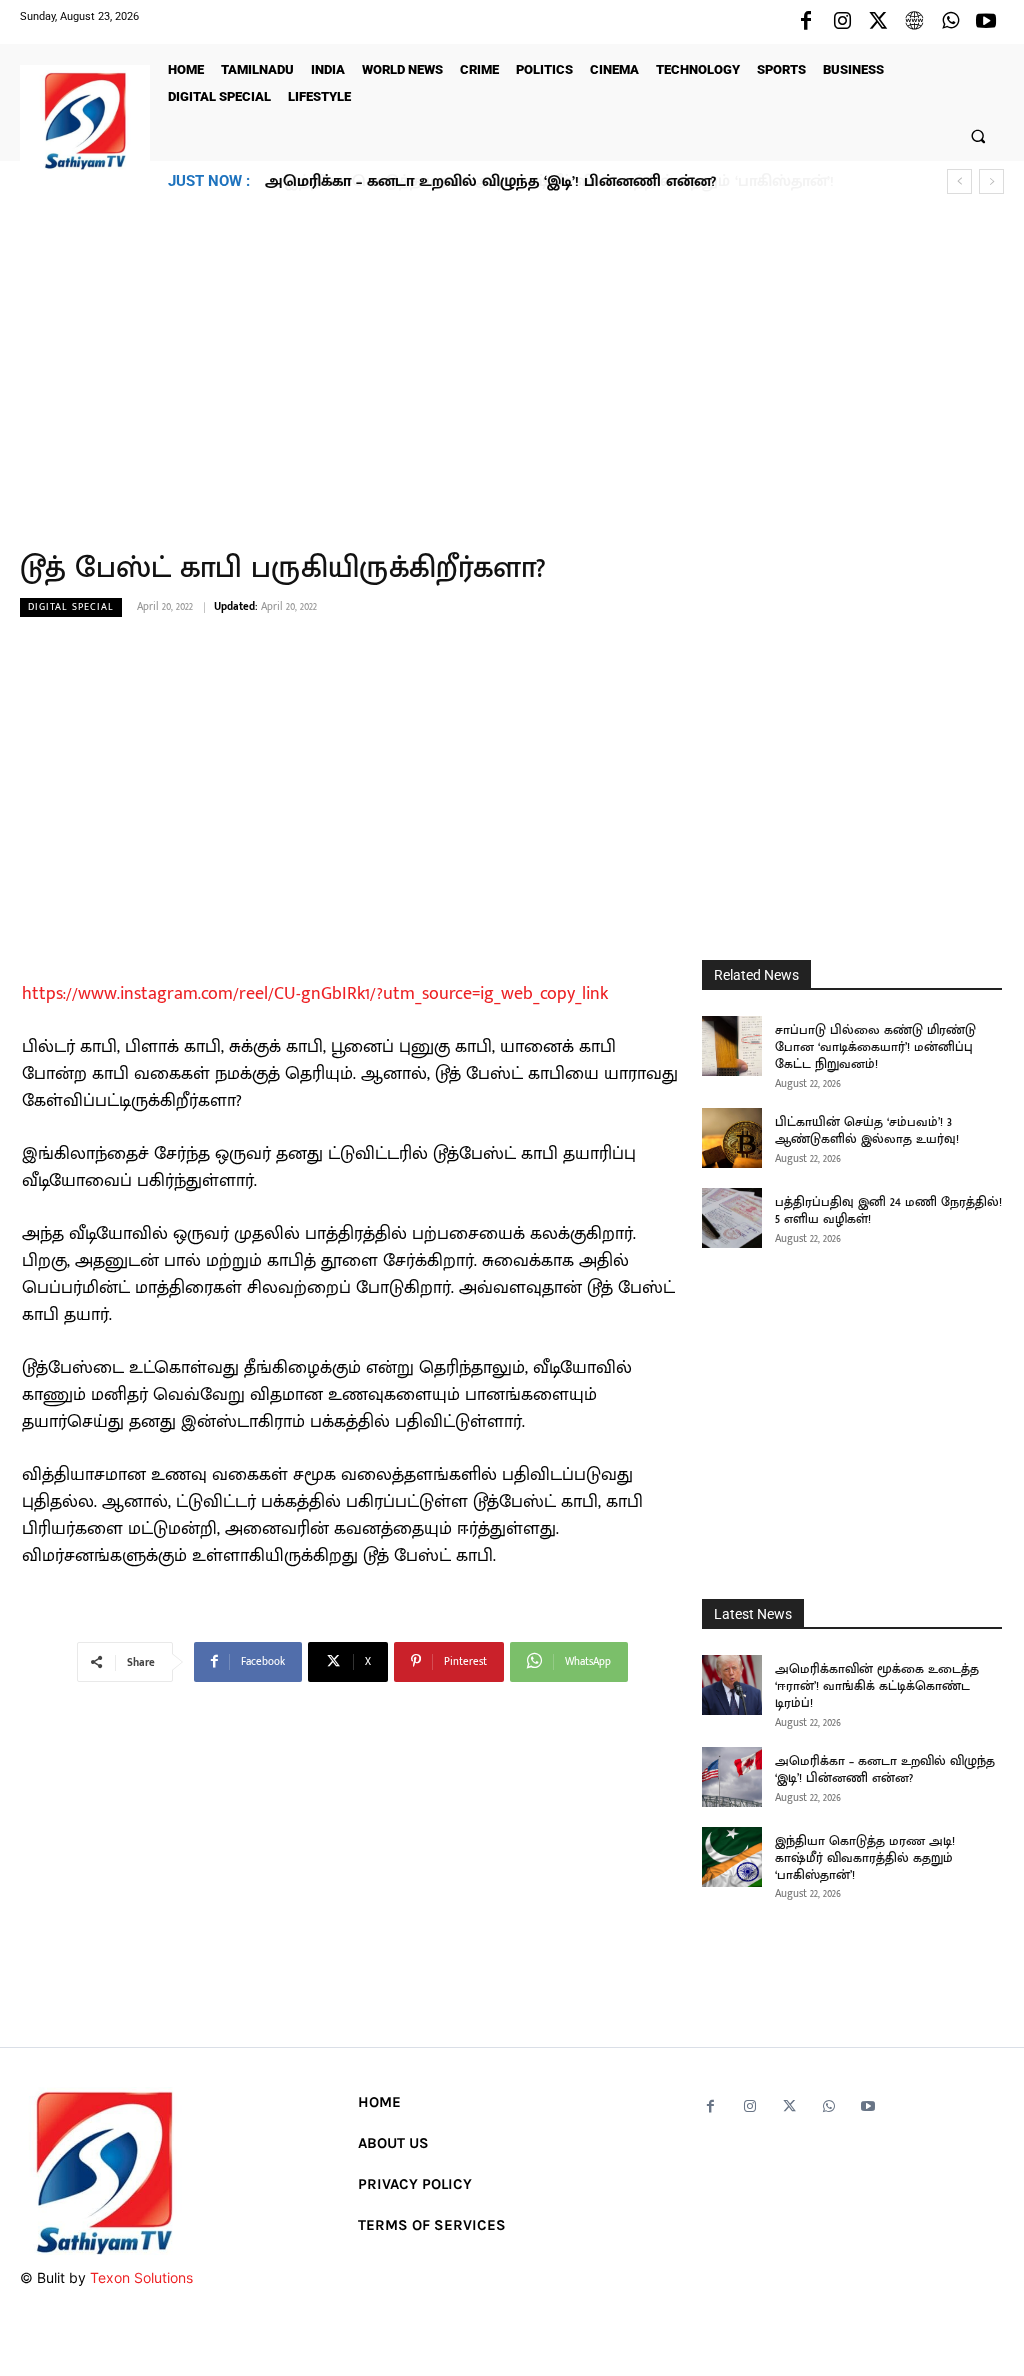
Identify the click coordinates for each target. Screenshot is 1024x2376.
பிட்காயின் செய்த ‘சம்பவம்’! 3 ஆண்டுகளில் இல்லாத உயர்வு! (867, 1130)
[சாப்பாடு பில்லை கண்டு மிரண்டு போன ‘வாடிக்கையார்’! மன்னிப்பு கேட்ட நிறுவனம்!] (732, 1046)
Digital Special (71, 607)
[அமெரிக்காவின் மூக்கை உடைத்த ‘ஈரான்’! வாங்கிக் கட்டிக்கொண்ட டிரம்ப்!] (732, 1685)
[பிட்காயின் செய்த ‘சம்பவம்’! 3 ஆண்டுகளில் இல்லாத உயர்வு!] (732, 1138)
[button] (978, 135)
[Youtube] (986, 22)
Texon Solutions (141, 2277)
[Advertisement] (512, 361)
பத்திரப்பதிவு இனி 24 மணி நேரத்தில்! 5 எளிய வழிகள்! (888, 1210)
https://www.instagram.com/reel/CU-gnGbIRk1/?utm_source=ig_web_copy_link (315, 994)
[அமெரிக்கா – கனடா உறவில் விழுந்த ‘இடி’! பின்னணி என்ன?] (732, 1777)
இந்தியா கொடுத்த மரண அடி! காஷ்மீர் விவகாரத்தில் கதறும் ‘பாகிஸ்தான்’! (543, 181)
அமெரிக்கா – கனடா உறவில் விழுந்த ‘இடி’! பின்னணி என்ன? (885, 1769)
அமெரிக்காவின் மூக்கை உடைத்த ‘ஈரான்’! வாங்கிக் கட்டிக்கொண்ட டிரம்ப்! (877, 1686)
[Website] (914, 22)
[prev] (959, 181)
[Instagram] (842, 22)
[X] (878, 22)
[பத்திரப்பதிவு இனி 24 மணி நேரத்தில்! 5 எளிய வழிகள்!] (732, 1218)
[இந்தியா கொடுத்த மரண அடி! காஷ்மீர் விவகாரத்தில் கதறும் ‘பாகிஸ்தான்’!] (732, 1857)
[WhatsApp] (950, 22)
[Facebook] (806, 22)
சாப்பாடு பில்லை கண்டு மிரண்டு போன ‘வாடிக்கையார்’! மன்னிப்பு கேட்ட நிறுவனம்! (875, 1047)
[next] (991, 181)
